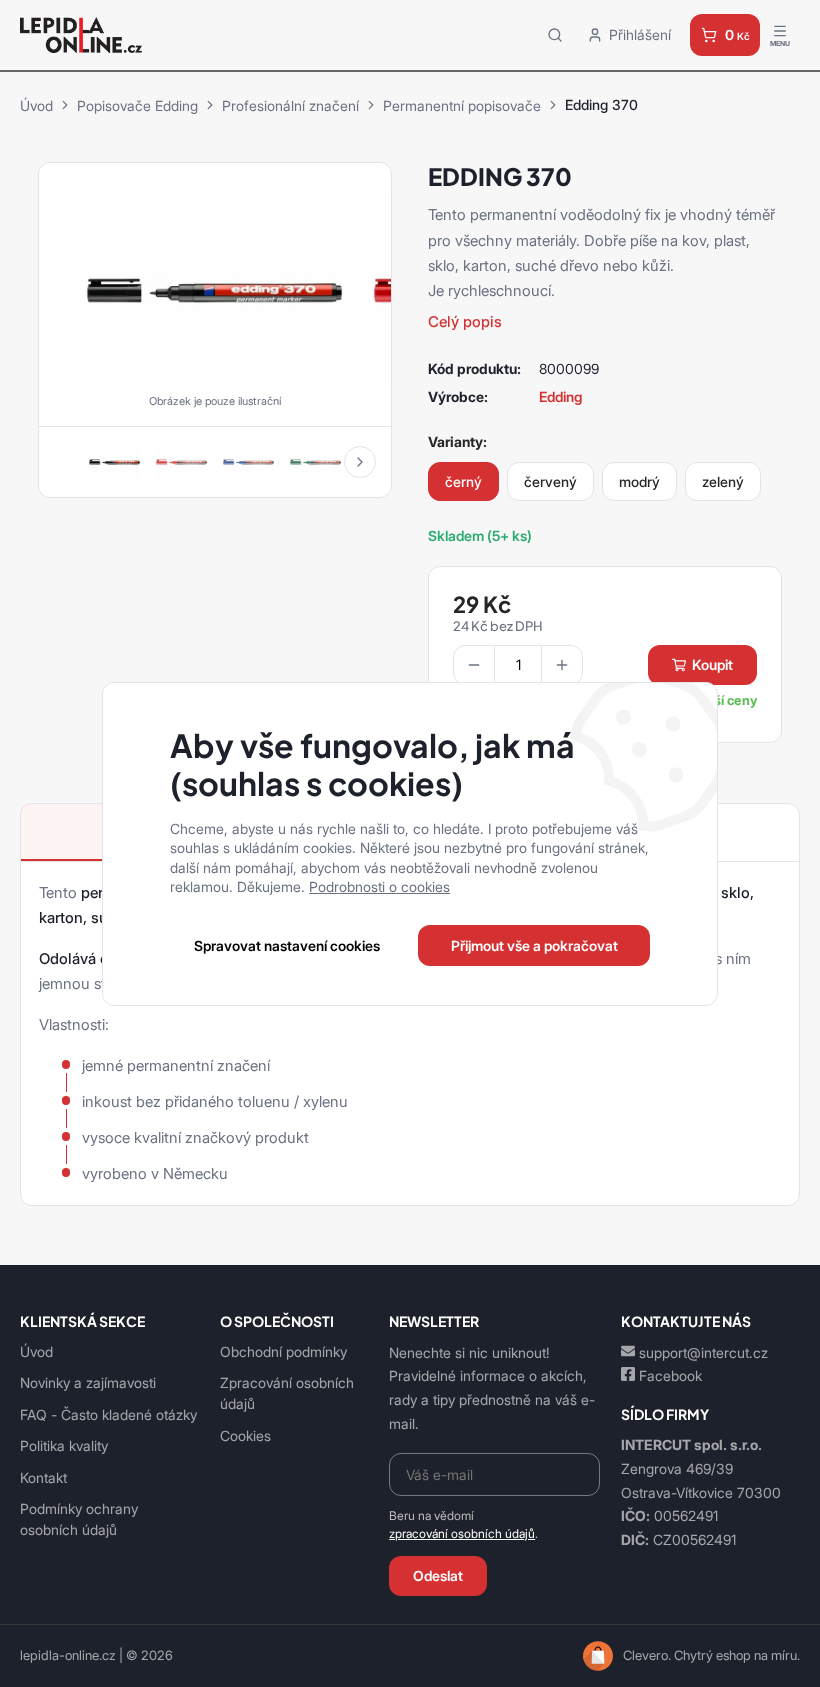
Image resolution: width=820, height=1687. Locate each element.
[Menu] (780, 35)
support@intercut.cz (703, 1352)
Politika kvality (64, 1445)
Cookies (245, 1435)
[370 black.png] (214, 288)
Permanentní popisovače (462, 105)
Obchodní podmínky (283, 1351)
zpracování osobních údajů (462, 1533)
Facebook (670, 1375)
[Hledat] (555, 34)
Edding (560, 396)
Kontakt (43, 1477)
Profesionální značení (290, 105)
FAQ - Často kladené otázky (108, 1414)
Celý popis (465, 321)
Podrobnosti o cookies (379, 886)
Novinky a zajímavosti (88, 1382)
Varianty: (457, 441)
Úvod (36, 105)
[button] (360, 462)
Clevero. (647, 1655)
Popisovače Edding (137, 105)
